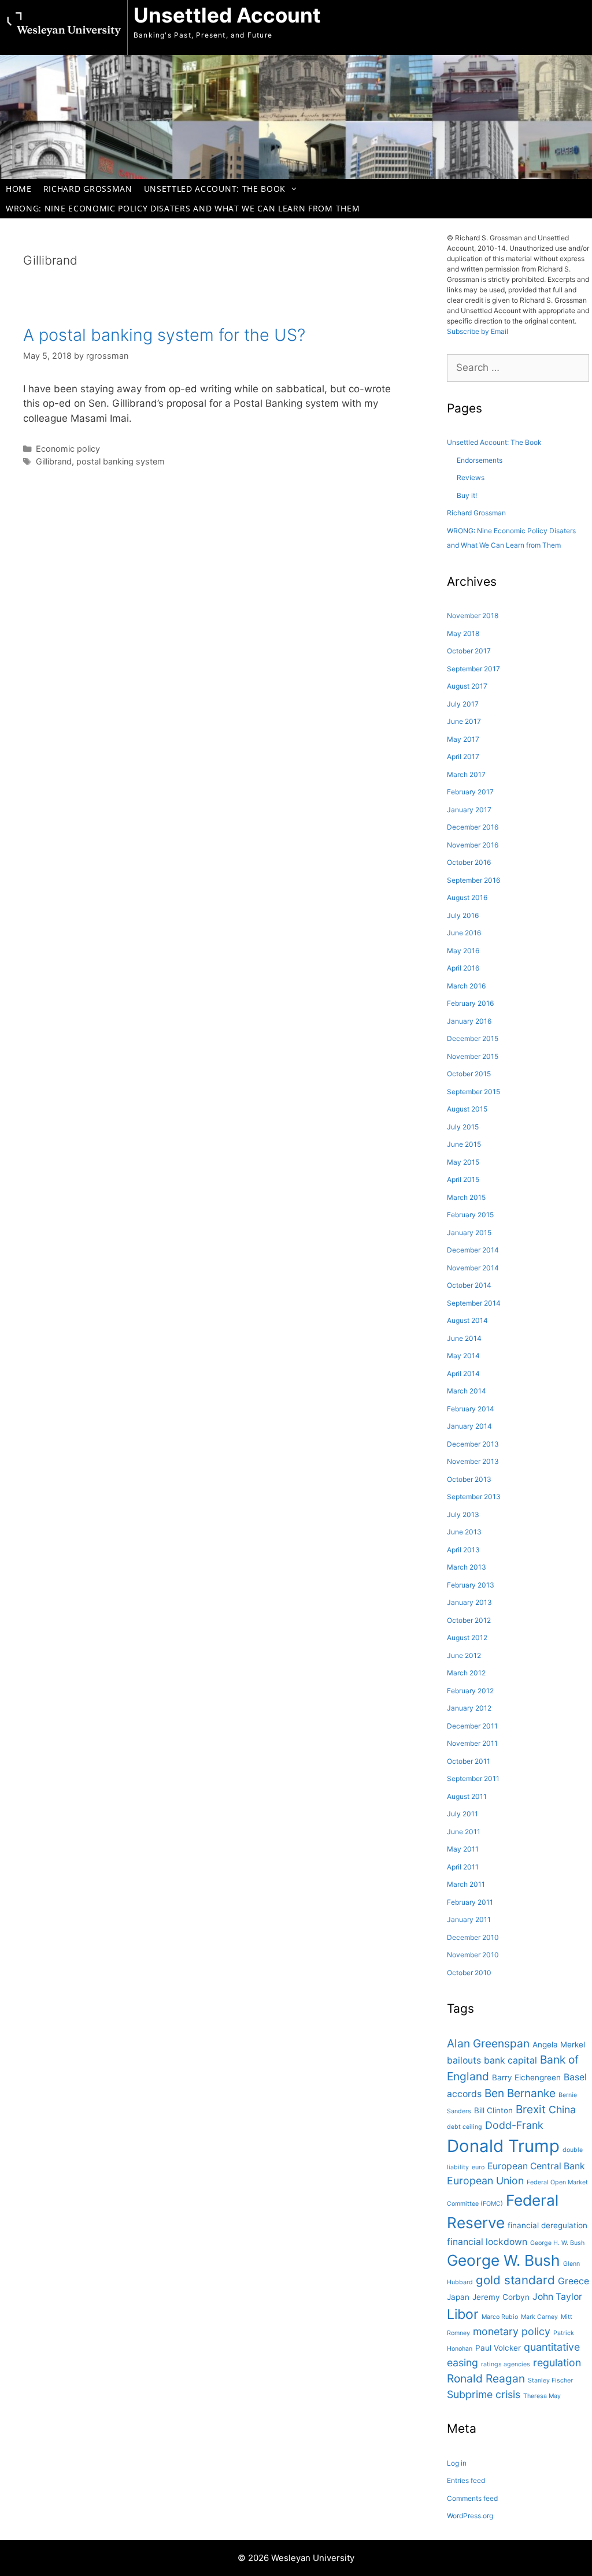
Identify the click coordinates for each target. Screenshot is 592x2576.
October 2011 (469, 1761)
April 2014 (463, 1374)
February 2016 (470, 1003)
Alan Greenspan (488, 2043)
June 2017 (464, 721)
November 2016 (473, 845)
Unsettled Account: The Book (215, 189)
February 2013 (471, 1585)
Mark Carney (539, 2317)
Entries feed (466, 2480)
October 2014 (469, 1285)
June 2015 (464, 1144)
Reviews (471, 477)
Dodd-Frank (514, 2125)
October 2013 (469, 1479)
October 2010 (469, 1973)
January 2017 (469, 810)
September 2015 (473, 1092)
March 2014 (467, 1391)
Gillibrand (54, 461)
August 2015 (467, 1109)
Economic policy (68, 449)
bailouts (464, 2060)
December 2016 (473, 827)
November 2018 (473, 616)
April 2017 (463, 757)
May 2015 (463, 1162)
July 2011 (462, 1814)
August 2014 (467, 1320)
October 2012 (469, 1620)
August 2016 (467, 897)
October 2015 (469, 1074)
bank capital (510, 2060)
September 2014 (474, 1303)
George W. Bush (504, 2260)
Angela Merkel (559, 2045)
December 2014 (473, 1250)
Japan (458, 2297)
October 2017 (469, 651)
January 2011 (469, 1919)
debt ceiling (465, 2127)
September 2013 (474, 1497)
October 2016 (469, 862)
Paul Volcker (498, 2348)
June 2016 (464, 933)
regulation (557, 2363)
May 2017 (463, 739)
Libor (463, 2314)
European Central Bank (536, 2166)
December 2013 (473, 1444)
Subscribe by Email (478, 331)
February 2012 (470, 1691)
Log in (457, 2463)
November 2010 (473, 1955)
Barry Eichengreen (526, 2077)
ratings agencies (506, 2364)
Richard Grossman (88, 189)
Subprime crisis (484, 2394)
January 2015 (469, 1233)
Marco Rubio (500, 2317)
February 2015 (470, 1215)
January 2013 (469, 1602)
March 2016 (466, 986)
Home (19, 189)
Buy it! (467, 495)
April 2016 (463, 968)
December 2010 (473, 1937)
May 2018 (463, 633)
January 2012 (469, 1708)
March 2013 (467, 1567)
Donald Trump (503, 2146)
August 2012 (467, 1638)
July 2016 (463, 915)
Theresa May (542, 2396)
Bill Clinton (493, 2110)
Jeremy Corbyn (501, 2297)
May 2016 (463, 951)
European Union (485, 2181)
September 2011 (473, 1778)
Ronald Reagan (486, 2378)
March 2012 (466, 1673)
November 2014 (473, 1268)
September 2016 (473, 880)
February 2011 (470, 1902)
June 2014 (464, 1338)
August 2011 (467, 1796)
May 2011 (463, 1849)
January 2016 (469, 1021)
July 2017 (463, 704)
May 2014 (463, 1356)
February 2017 (470, 792)
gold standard (515, 2280)
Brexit (531, 2109)
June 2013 (464, 1532)
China (562, 2110)
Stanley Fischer (550, 2380)
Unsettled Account (227, 15)
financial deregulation (547, 2225)
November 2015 (473, 1056)
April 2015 (463, 1179)
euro (478, 2167)
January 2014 (469, 1426)
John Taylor (557, 2297)
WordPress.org (470, 2516)
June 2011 (464, 1832)
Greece (573, 2281)
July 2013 (463, 1514)
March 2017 (466, 774)
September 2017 (473, 669)
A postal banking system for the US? (164, 335)
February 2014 (471, 1409)
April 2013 (463, 1550)
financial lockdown (487, 2242)
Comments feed (472, 2498)
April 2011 (463, 1867)
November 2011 (472, 1743)
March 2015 (466, 1197)
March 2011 (466, 1884)
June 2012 (464, 1655)
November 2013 (473, 1461)
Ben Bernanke (520, 2093)
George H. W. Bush (557, 2243)
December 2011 (472, 1726)
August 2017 (467, 686)
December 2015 (473, 1038)
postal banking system (121, 461)
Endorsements (480, 460)
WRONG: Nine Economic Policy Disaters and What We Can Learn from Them (183, 208)
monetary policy (512, 2331)
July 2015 (463, 1127)
